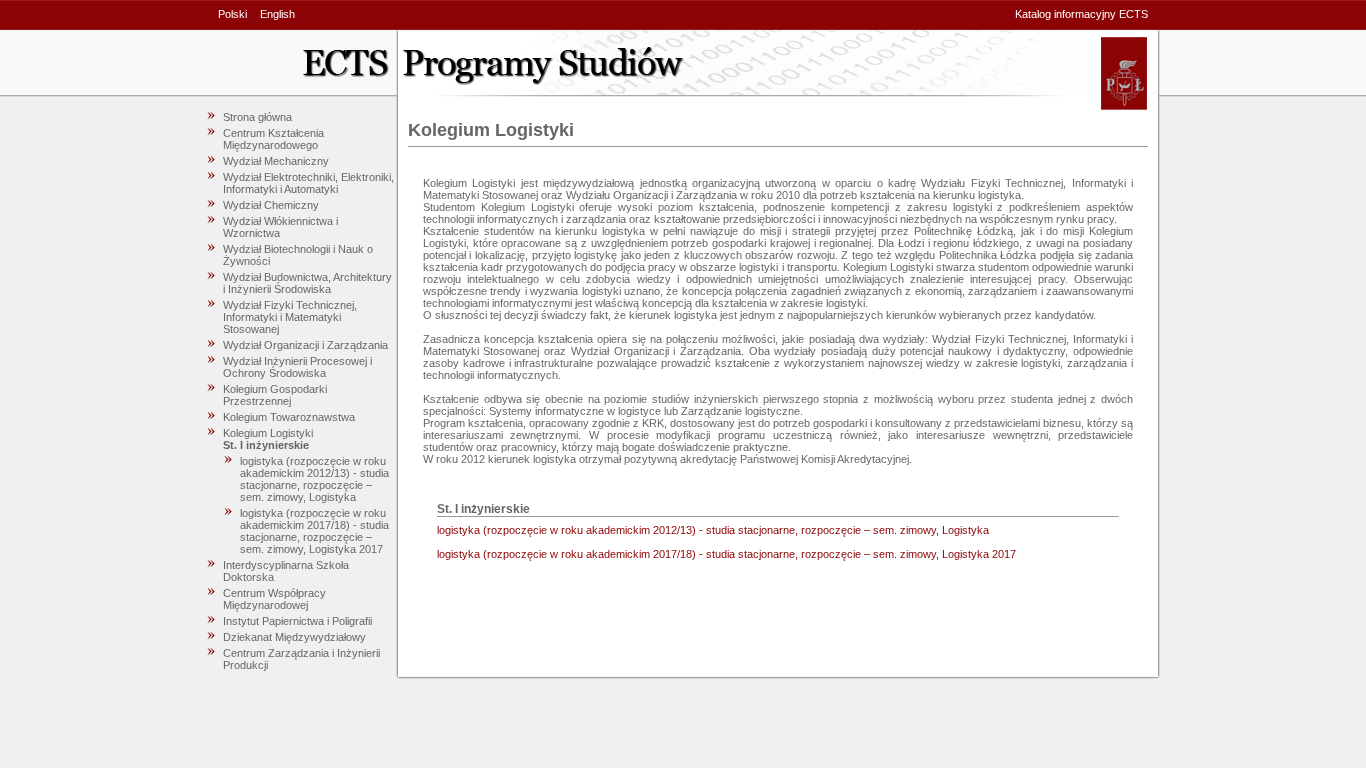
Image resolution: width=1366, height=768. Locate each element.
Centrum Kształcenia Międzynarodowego (273, 139)
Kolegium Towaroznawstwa (289, 417)
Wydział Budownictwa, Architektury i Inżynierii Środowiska (307, 283)
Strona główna (257, 117)
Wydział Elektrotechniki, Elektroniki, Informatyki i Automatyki (308, 183)
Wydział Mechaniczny (276, 161)
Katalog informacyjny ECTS (1081, 14)
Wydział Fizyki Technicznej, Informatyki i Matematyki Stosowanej (290, 317)
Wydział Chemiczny (271, 205)
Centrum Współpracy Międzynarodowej (274, 599)
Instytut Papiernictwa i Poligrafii (297, 621)
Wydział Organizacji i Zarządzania (305, 345)
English (277, 14)
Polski (232, 14)
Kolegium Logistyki (268, 433)
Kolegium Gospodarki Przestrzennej (275, 395)
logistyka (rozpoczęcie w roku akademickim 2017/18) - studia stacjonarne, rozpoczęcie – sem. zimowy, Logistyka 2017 (314, 531)
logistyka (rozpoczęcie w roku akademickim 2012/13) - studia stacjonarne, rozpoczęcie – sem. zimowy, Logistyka (314, 479)
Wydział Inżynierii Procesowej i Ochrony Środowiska (297, 367)
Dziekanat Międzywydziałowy (294, 637)
